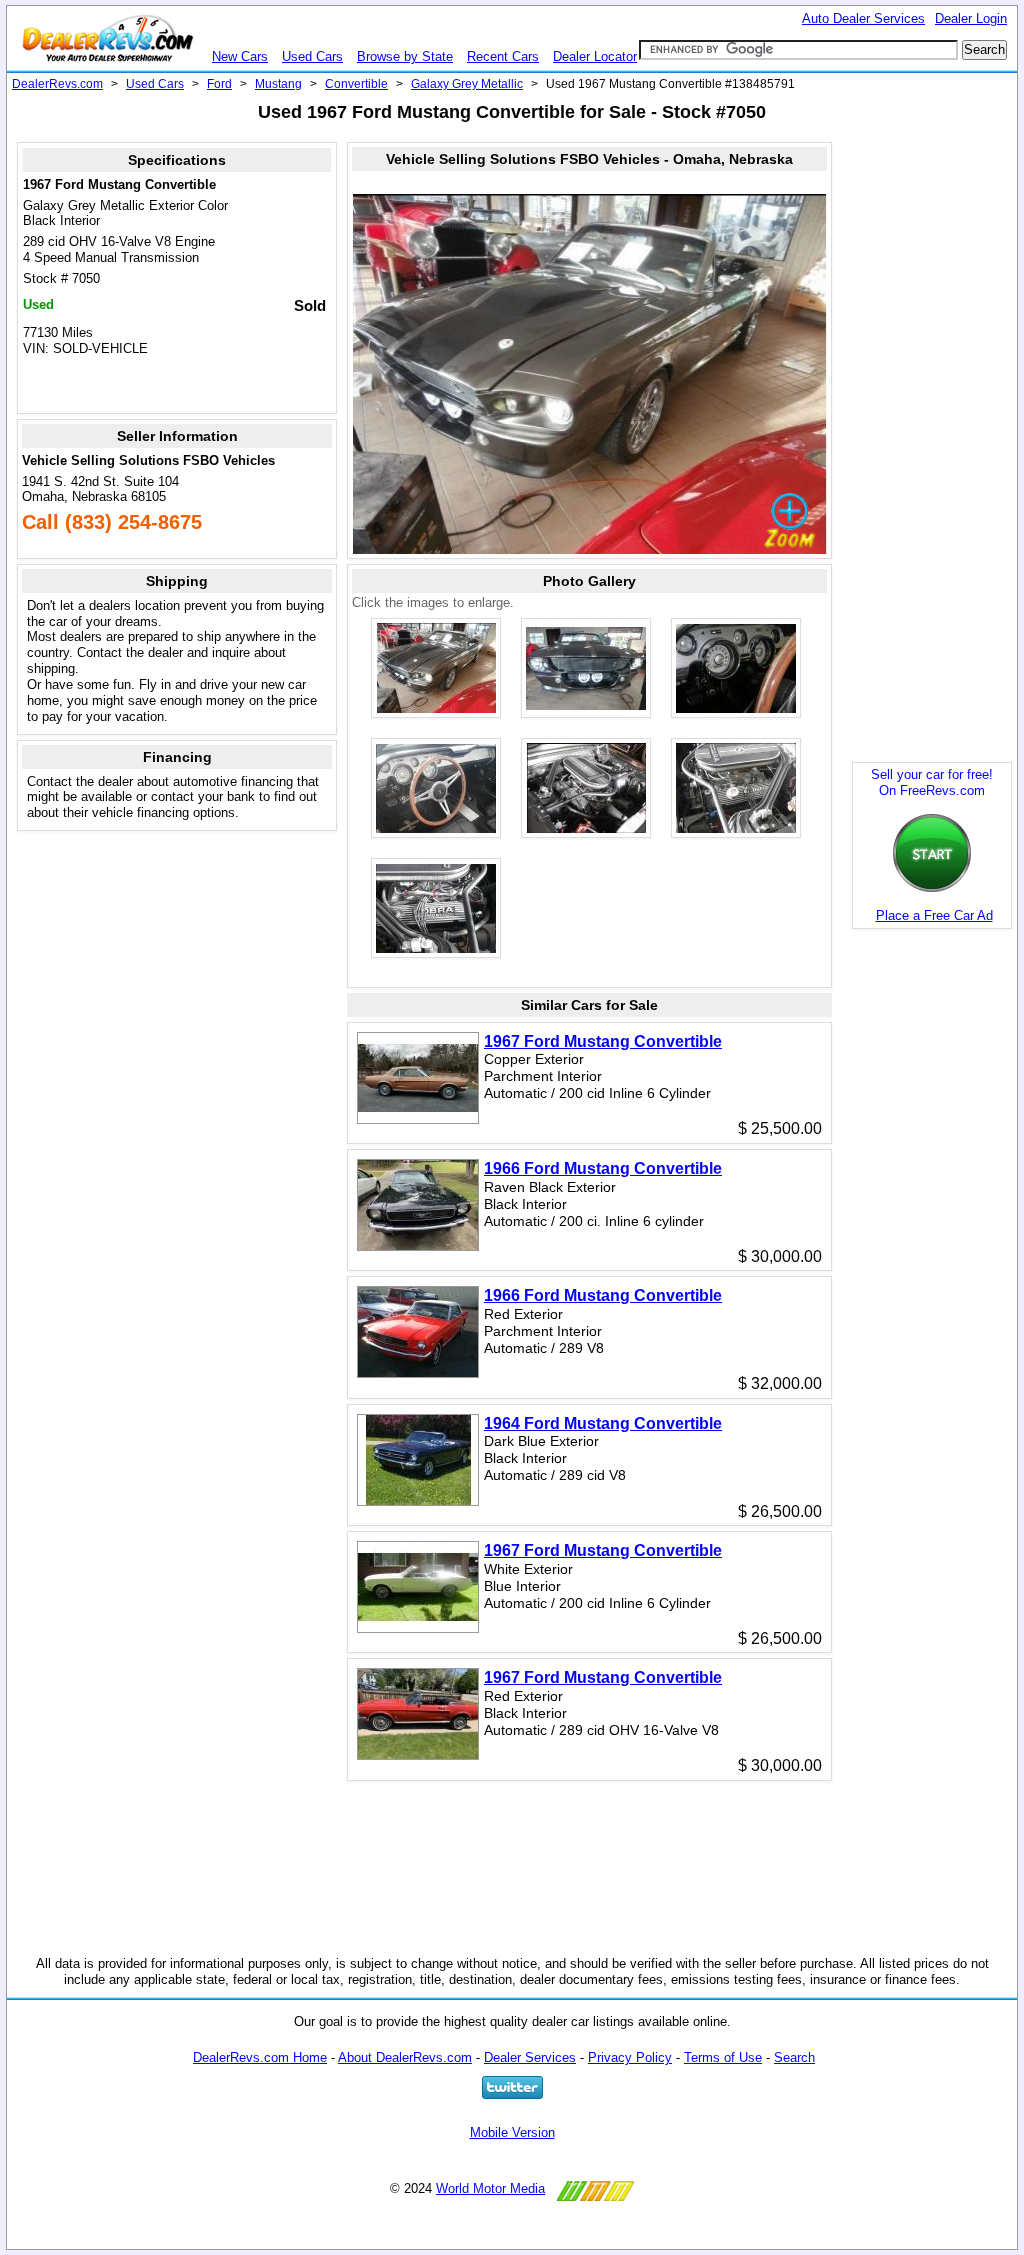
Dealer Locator (595, 56)
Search (794, 2057)
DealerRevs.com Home (260, 2057)
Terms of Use (723, 2057)
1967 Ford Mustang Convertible (603, 1041)
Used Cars (312, 56)
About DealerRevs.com (405, 2057)
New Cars (240, 56)
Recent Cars (503, 56)
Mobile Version (512, 2132)
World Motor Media (490, 2188)
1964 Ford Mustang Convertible (603, 1423)
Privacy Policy (630, 2057)
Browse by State (405, 56)
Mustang (278, 84)
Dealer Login (971, 18)
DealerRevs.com (57, 84)
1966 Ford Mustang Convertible (603, 1168)
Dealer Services (530, 2057)
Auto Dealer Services (863, 18)
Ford (219, 84)
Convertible (356, 84)
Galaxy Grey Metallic (467, 84)
